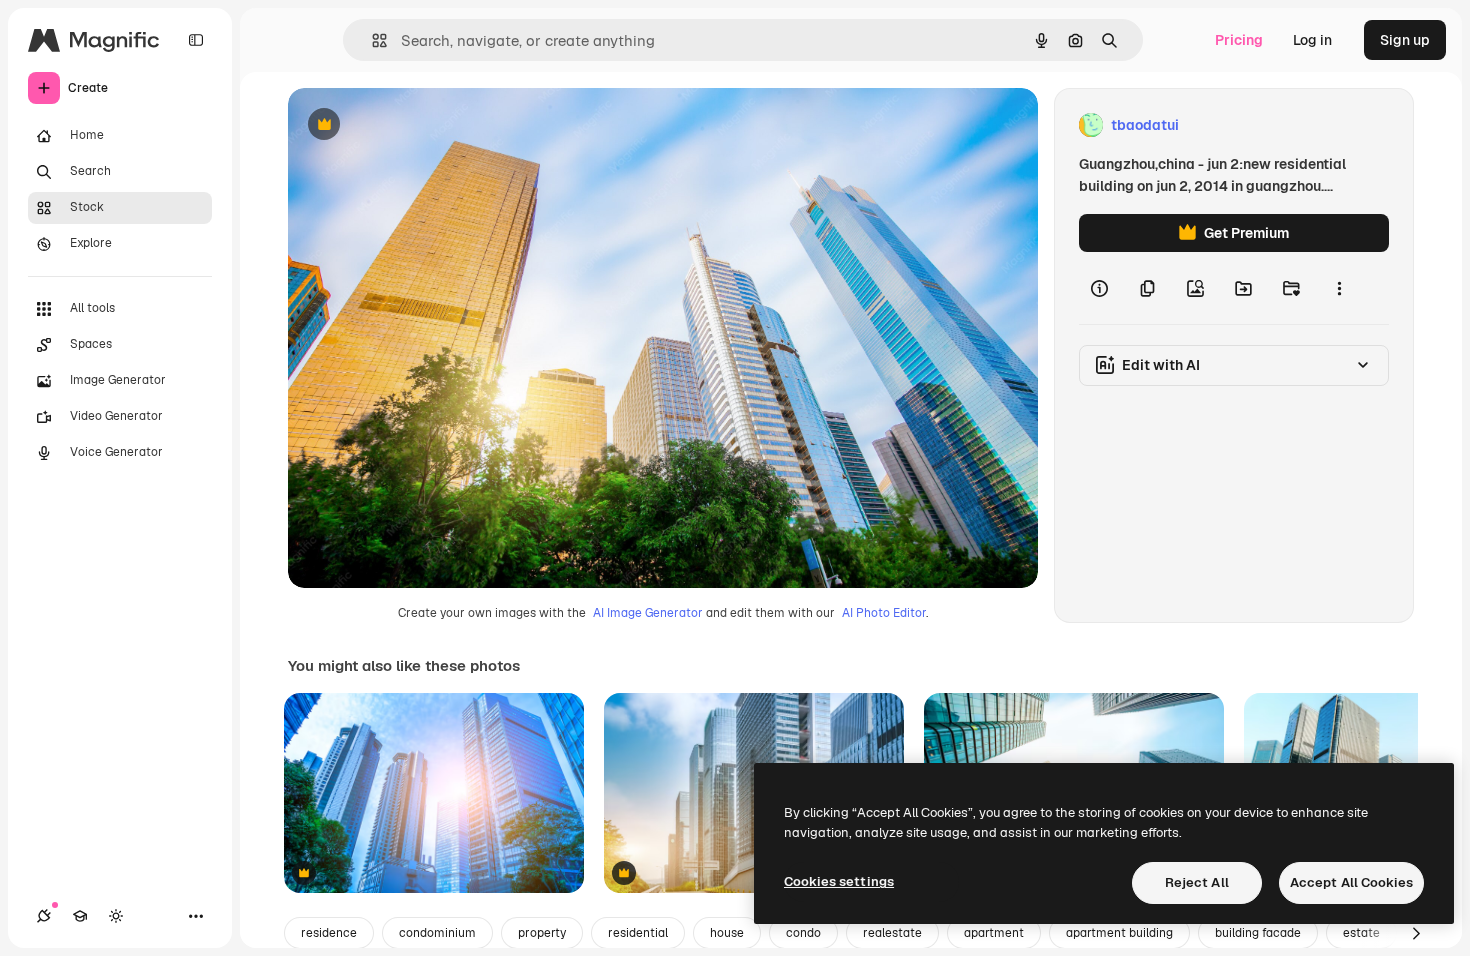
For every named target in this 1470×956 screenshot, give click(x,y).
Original (416, 125)
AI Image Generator (648, 613)
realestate (892, 933)
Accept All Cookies (1351, 882)
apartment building (1119, 933)
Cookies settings (839, 881)
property (542, 933)
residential (638, 933)
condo (803, 933)
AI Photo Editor (884, 613)
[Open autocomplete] (371, 40)
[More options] (1339, 288)
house (727, 933)
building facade (1258, 933)
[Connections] (44, 916)
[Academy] (80, 916)
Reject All (1197, 882)
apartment (994, 933)
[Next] (1416, 933)
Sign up (1405, 40)
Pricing (1239, 40)
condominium (437, 933)
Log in (1312, 40)
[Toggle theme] (116, 916)
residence (329, 933)
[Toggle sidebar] (196, 40)
